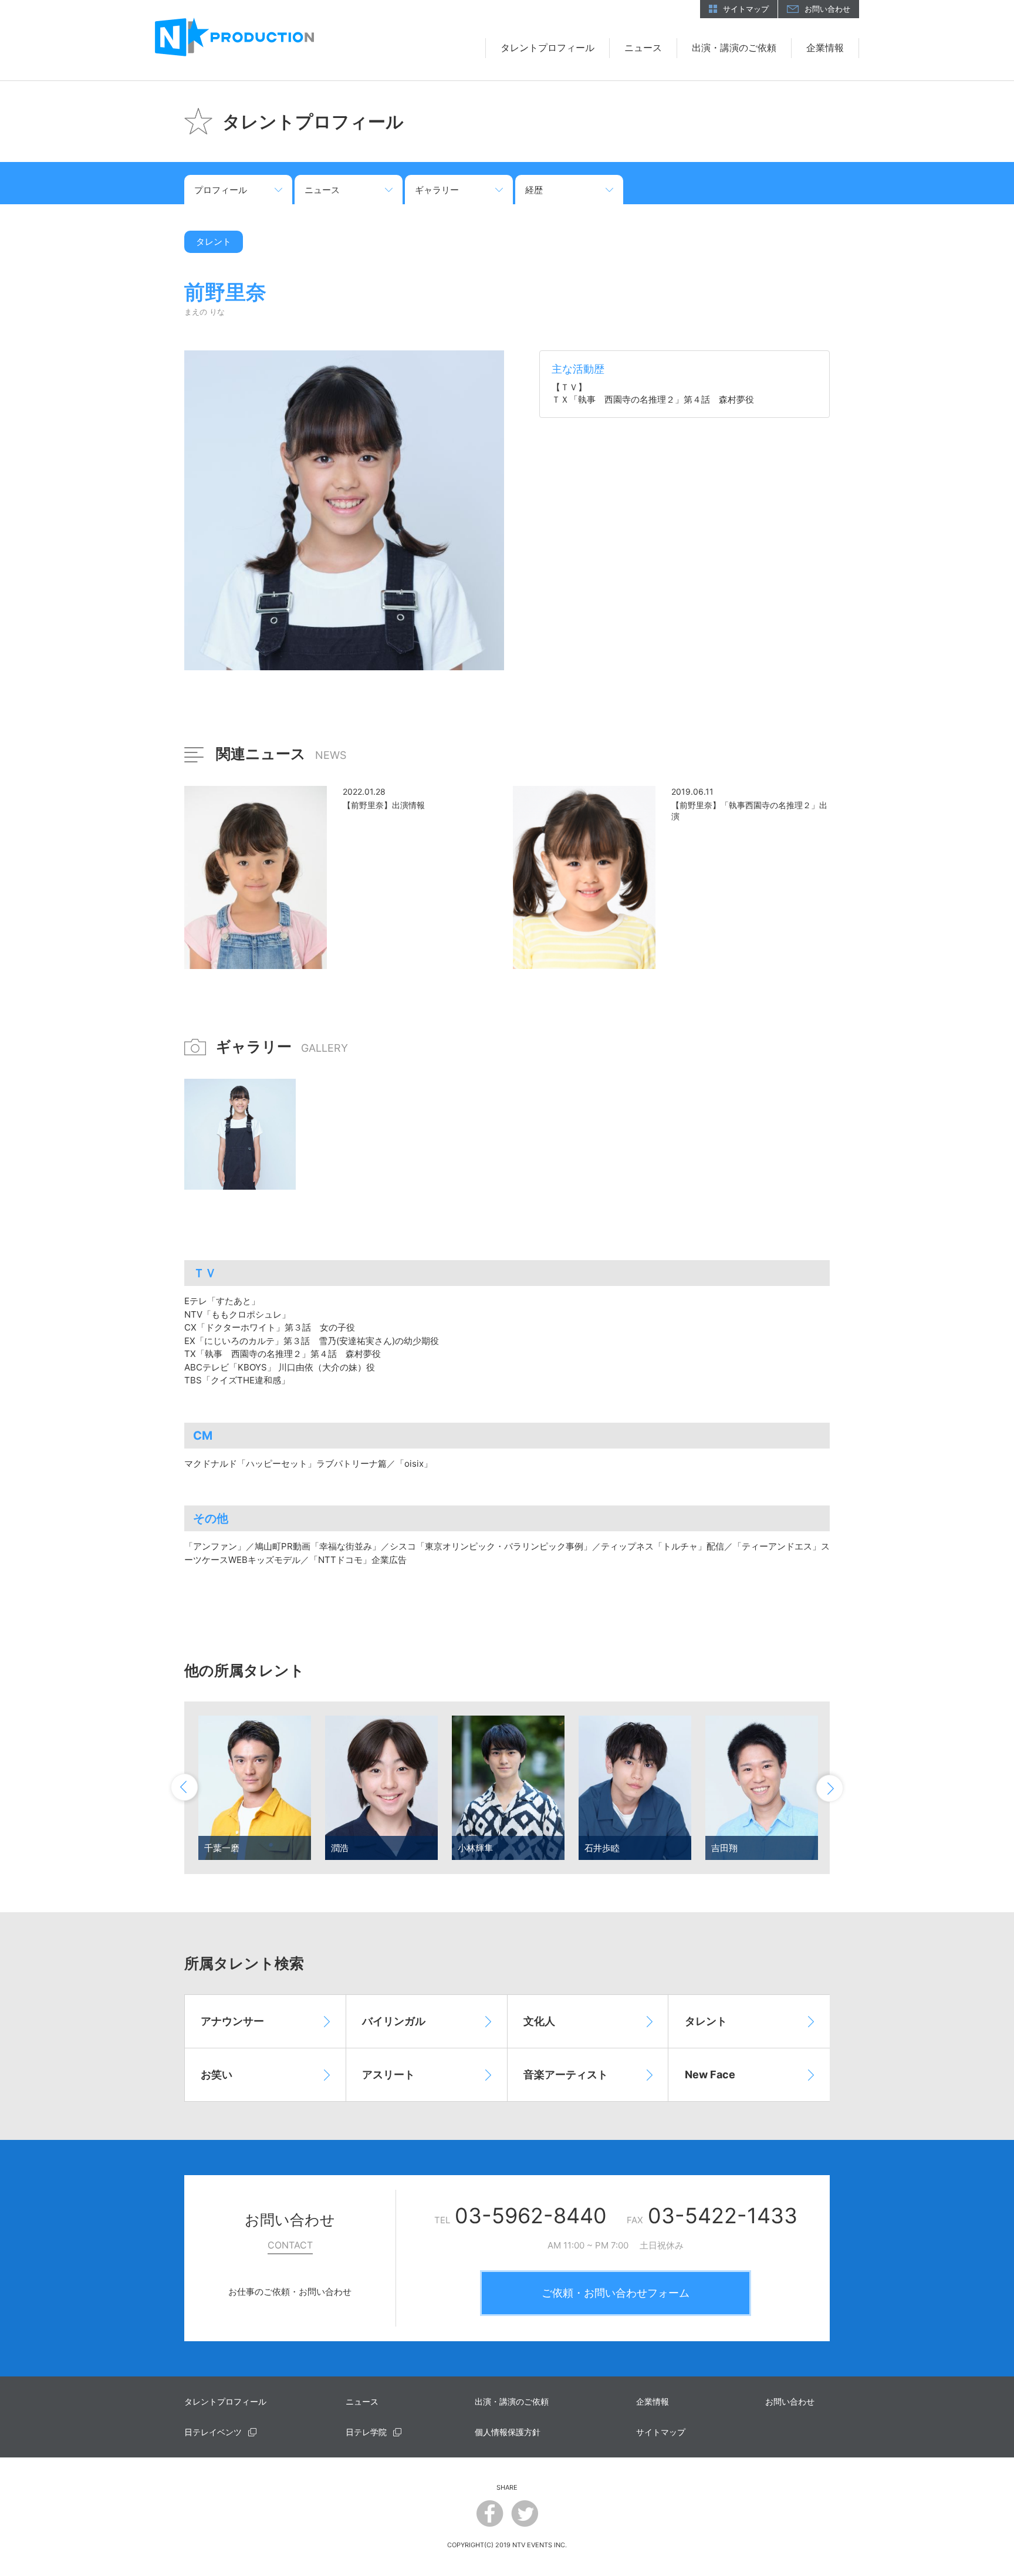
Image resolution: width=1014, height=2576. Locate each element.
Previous (185, 1788)
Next (829, 1788)
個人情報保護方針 (508, 2432)
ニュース (643, 48)
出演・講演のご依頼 (734, 48)
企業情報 (825, 48)
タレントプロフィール (547, 48)
